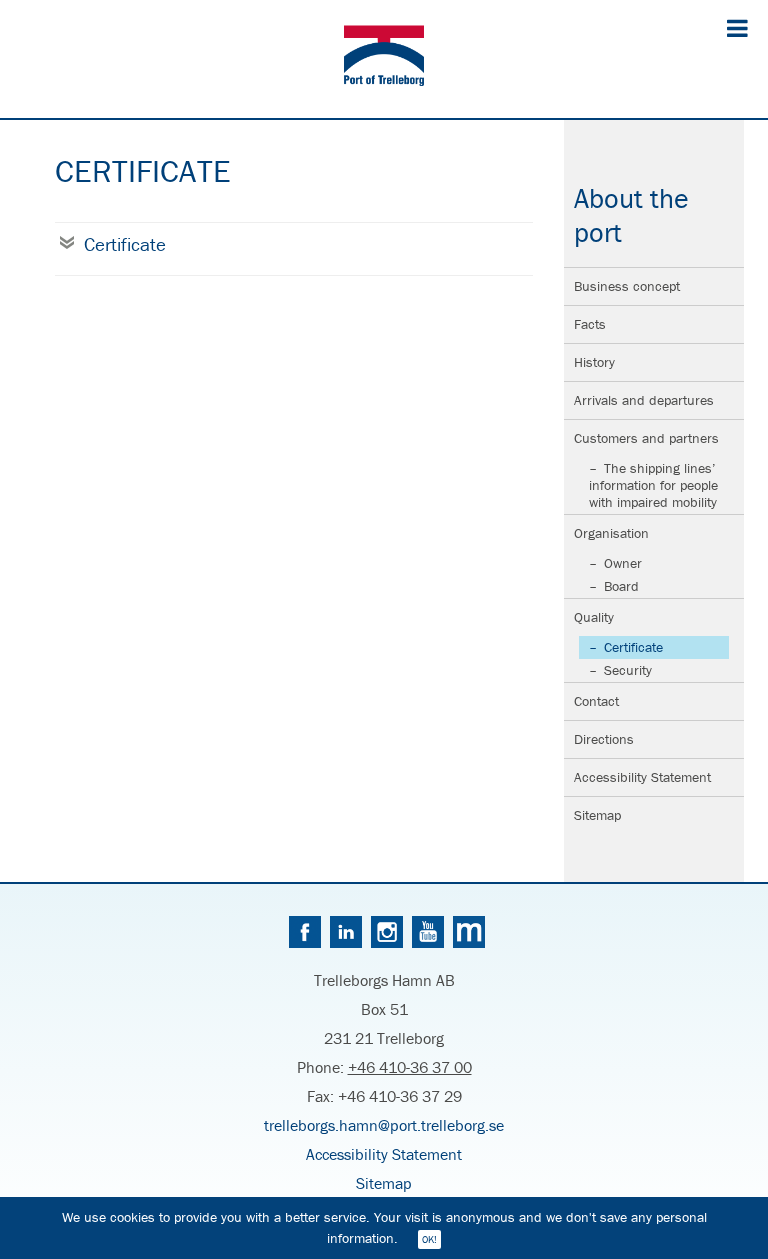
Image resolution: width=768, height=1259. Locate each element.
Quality (594, 617)
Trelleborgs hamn (384, 59)
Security (628, 670)
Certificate (633, 647)
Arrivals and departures (644, 400)
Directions (604, 739)
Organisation (611, 533)
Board (621, 586)
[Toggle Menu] (737, 28)
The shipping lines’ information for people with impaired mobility (653, 485)
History (594, 362)
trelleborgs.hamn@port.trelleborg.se (384, 1125)
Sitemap (597, 815)
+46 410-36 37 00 (410, 1067)
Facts (590, 324)
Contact (596, 701)
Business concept (627, 286)
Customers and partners (646, 438)
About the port (631, 215)
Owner (623, 563)
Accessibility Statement (642, 777)
